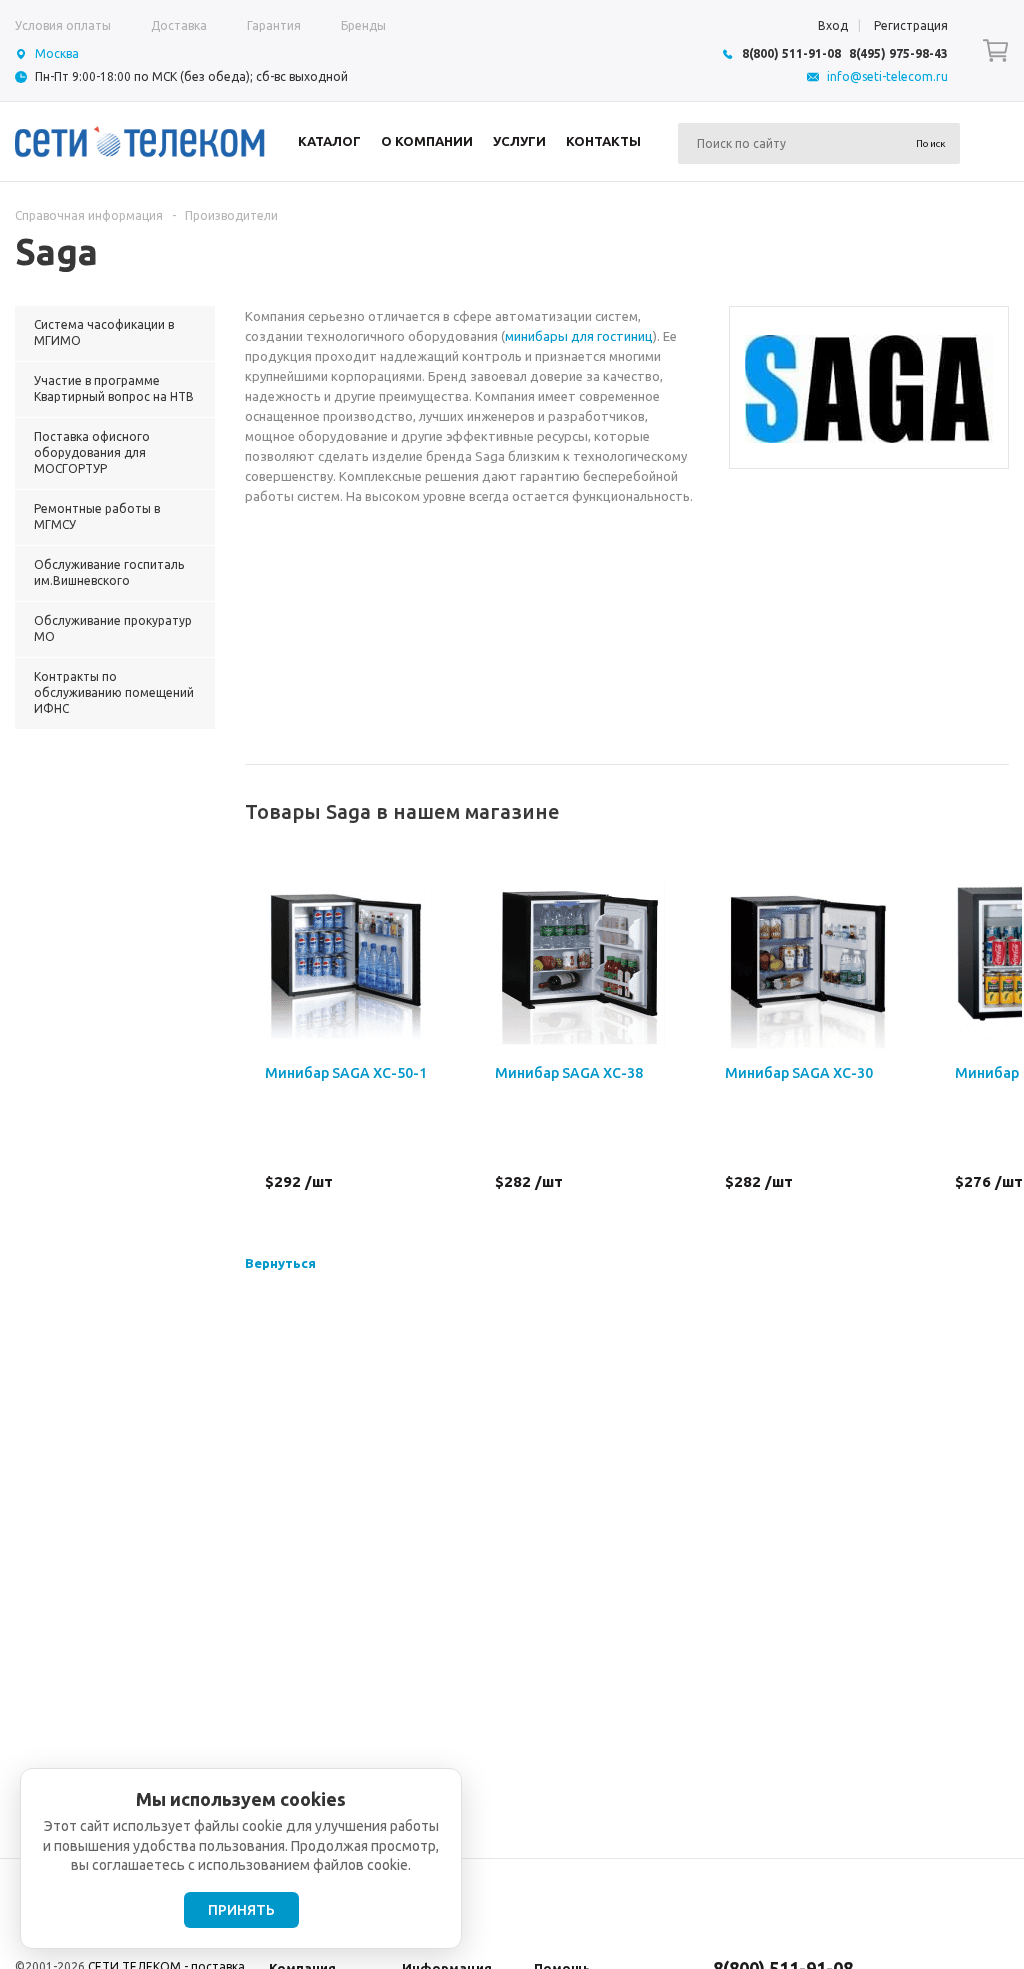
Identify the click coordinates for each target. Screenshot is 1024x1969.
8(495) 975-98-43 (898, 53)
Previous (960, 812)
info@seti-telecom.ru (887, 76)
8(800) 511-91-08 (791, 53)
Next (994, 812)
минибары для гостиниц (579, 336)
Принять (241, 1910)
